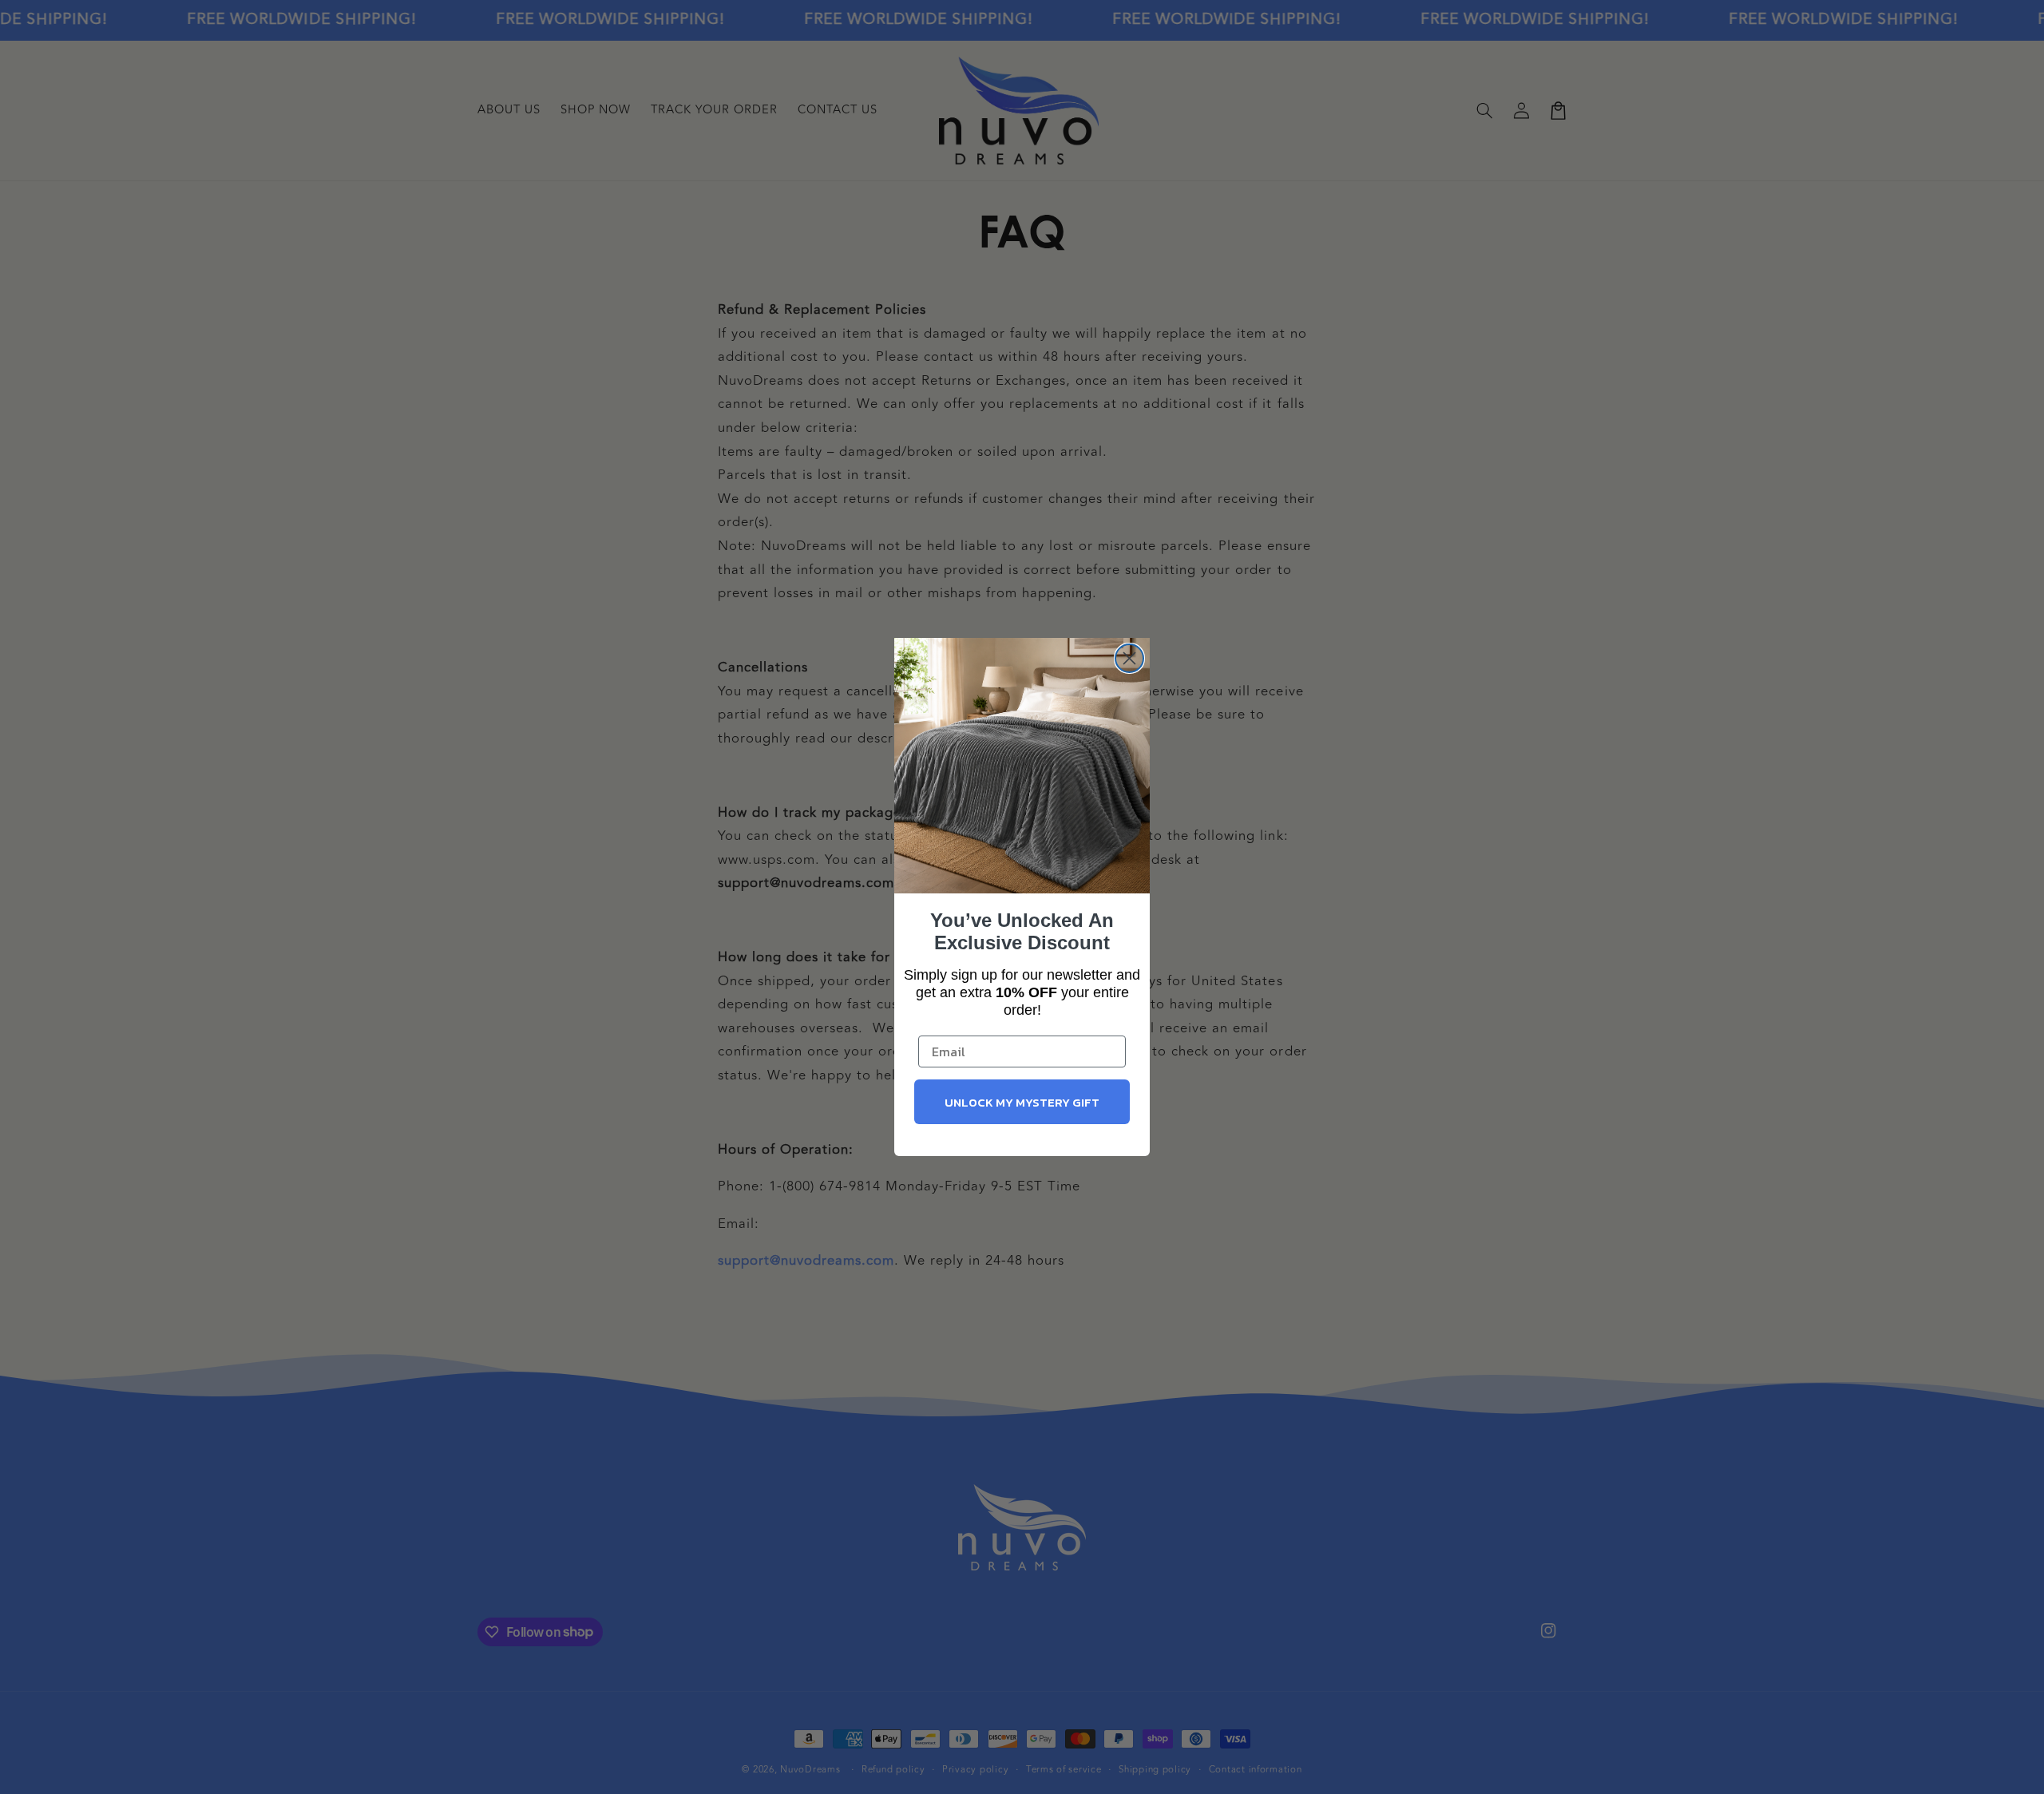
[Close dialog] (1129, 658)
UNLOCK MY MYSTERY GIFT (1022, 1102)
